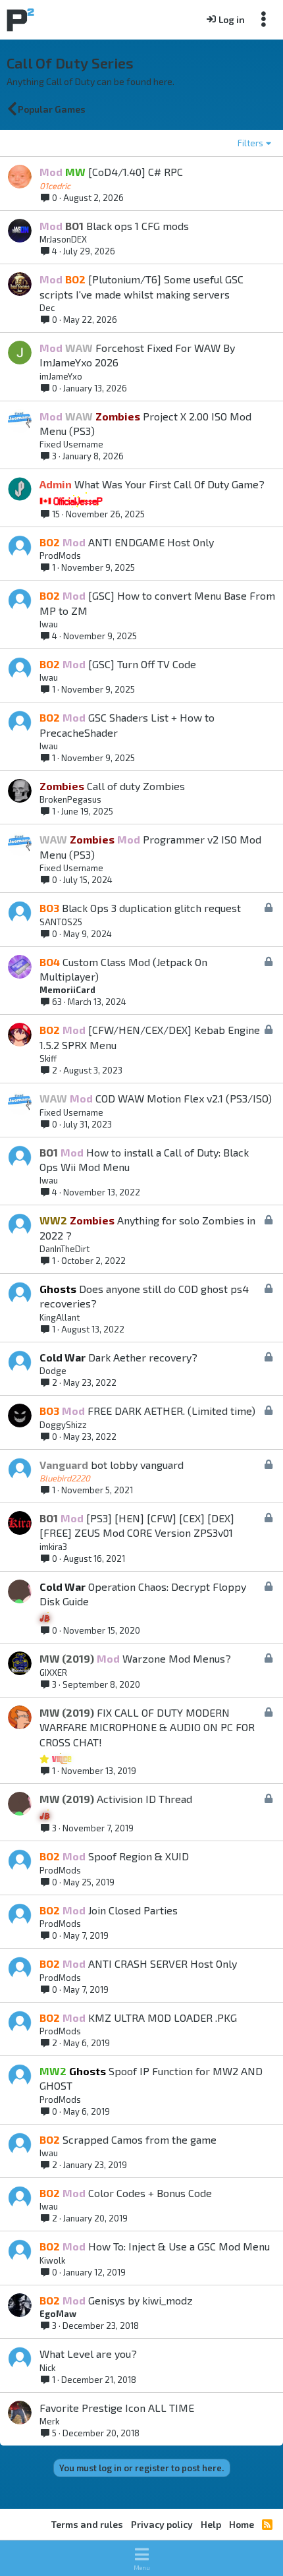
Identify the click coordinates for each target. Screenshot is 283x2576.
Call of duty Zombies (136, 786)
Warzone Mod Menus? (177, 1658)
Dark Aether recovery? (143, 1357)
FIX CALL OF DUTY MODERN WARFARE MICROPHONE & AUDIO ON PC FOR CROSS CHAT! (147, 1727)
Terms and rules (87, 2524)
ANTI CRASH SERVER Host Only (163, 1963)
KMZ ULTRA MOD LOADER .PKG (163, 2018)
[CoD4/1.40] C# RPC (136, 172)
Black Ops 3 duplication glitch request (151, 908)
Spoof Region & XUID (139, 1856)
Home (242, 2524)
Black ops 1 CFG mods (138, 226)
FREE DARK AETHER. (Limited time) (171, 1411)
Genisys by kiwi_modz (141, 2300)
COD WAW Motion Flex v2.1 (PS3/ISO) (184, 1098)
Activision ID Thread (144, 1799)
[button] (141, 2558)
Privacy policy (162, 2524)
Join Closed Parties (133, 1910)
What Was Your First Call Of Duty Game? (169, 484)
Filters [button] (250, 143)
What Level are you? (88, 2354)
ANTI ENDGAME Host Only (151, 542)
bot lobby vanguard (137, 1465)
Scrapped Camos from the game (140, 2139)
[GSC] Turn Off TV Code (142, 664)
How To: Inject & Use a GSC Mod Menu (179, 2246)
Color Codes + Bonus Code (150, 2193)
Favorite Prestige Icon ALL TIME (117, 2408)
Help (211, 2524)
